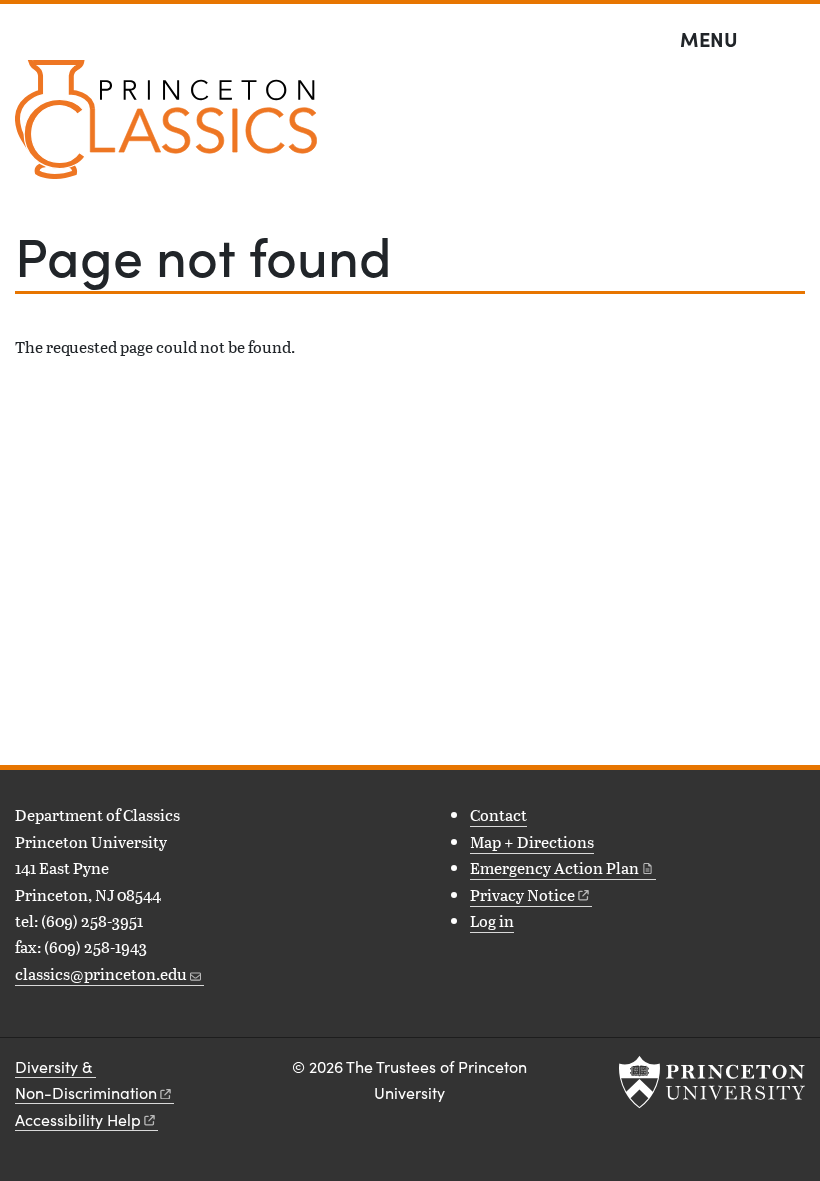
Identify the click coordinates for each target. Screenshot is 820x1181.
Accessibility (78, 1119)
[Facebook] (27, 1019)
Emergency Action (554, 867)
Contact (498, 814)
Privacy (522, 894)
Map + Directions (532, 841)
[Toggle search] (792, 40)
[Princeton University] (712, 1082)
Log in (492, 920)
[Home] (166, 127)
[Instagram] (57, 1019)
